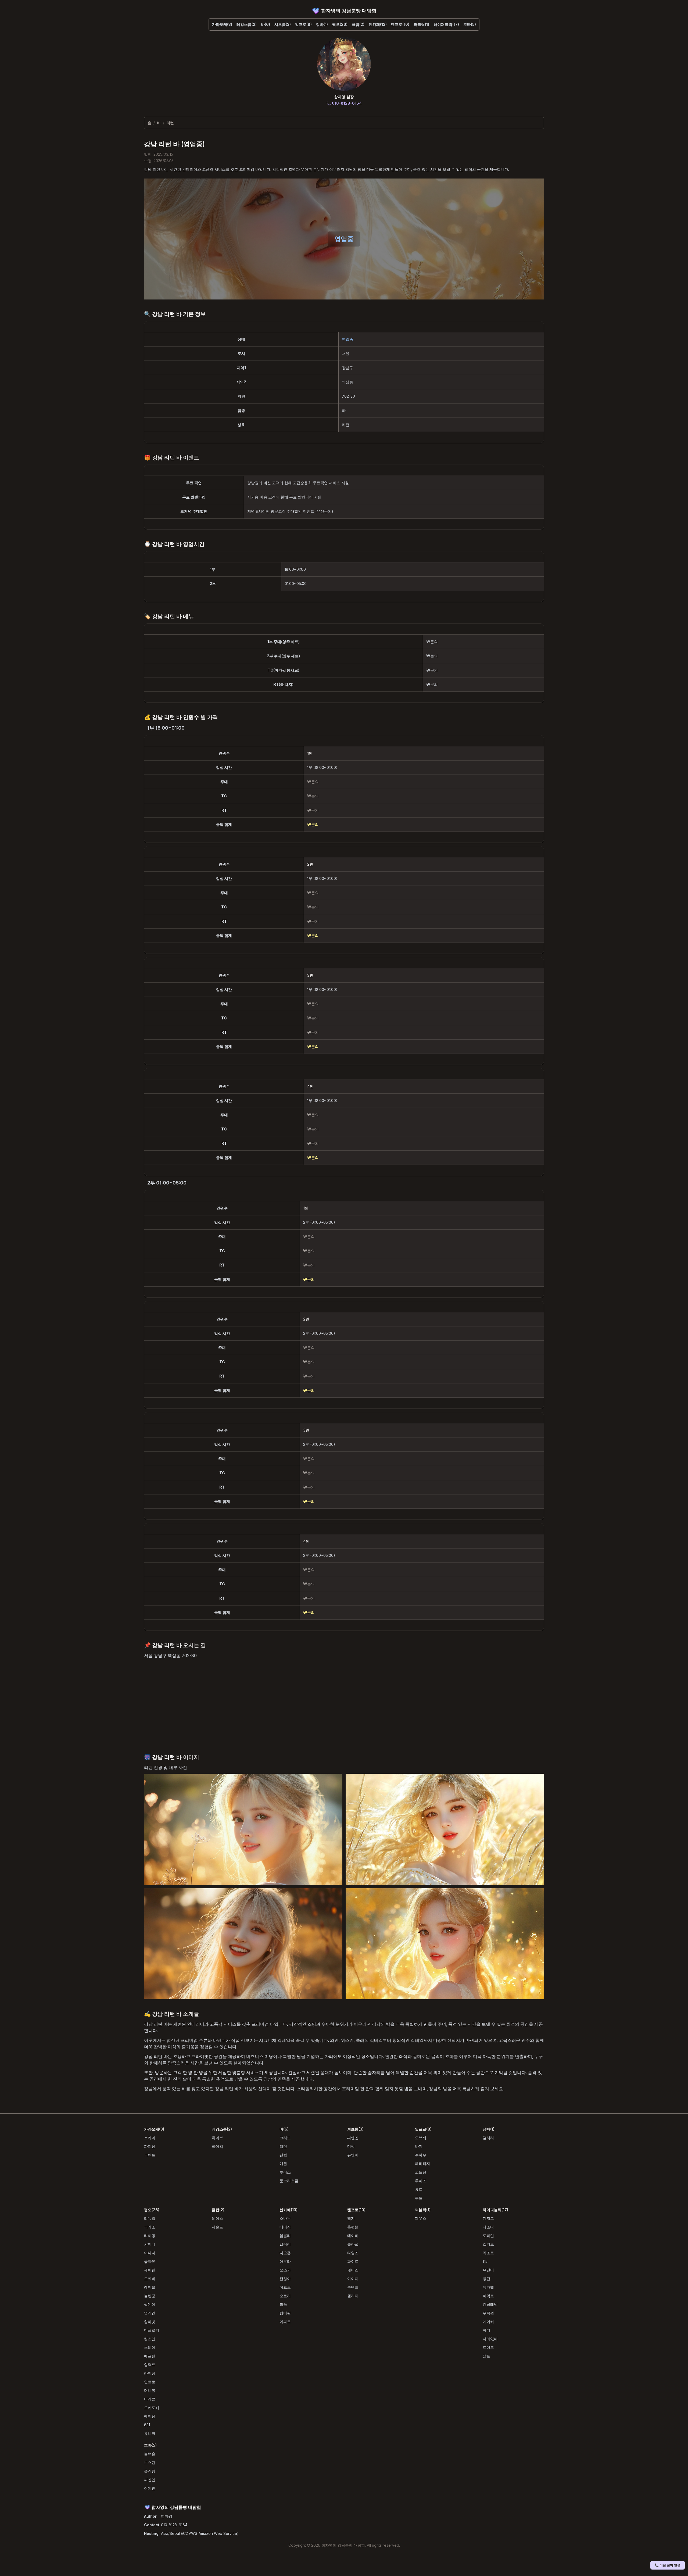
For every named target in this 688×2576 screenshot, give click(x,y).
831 (147, 2425)
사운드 (217, 2227)
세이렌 (150, 2270)
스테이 (150, 2347)
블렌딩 (150, 2296)
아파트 (285, 2322)
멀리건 (150, 2313)
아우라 (285, 2261)
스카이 (150, 2138)
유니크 (150, 2433)
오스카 (285, 2270)
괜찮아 (285, 2279)
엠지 (351, 2218)
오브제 (421, 2138)
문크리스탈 (289, 2181)
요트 (419, 2189)
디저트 (488, 2218)
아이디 (353, 2279)
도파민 (488, 2236)
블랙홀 (150, 2454)
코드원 (421, 2172)
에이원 (150, 2416)
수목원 (488, 2313)
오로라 (285, 2296)
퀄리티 (353, 2296)
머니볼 (150, 2390)
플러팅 (150, 2471)
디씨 (351, 2146)
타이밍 (150, 2236)
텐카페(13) (378, 24)
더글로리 (152, 2330)
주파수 (421, 2155)
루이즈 (421, 2181)
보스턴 (150, 2462)
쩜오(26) (340, 24)
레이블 (150, 2287)
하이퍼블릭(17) (446, 24)
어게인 (150, 2488)
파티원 (150, 2146)
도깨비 (150, 2279)
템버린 (285, 2313)
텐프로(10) (400, 24)
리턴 (283, 2146)
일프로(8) (303, 24)
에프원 (150, 2356)
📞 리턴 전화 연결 (668, 2565)
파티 (486, 2330)
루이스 (285, 2172)
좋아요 (150, 2261)
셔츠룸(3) (283, 24)
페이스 (353, 2270)
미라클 (150, 2399)
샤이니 (150, 2244)
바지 (419, 2146)
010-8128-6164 (174, 2525)
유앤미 (353, 2155)
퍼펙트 (150, 2155)
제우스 (421, 2218)
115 (485, 2261)
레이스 (217, 2218)
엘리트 (488, 2244)
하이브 (217, 2138)
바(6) (266, 24)
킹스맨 (150, 2339)
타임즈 (353, 2253)
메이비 (353, 2236)
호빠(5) (470, 24)
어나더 (150, 2253)
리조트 (488, 2253)
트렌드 (488, 2347)
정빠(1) (322, 24)
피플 (283, 2304)
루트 (419, 2198)
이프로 (285, 2287)
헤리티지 (422, 2163)
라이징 (150, 2373)
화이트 (353, 2261)
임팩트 (150, 2365)
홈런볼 (353, 2227)
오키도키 (152, 2408)
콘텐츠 (353, 2287)
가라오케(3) (222, 24)
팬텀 (283, 2155)
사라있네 (490, 2339)
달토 (486, 2356)
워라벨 (488, 2287)
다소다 (488, 2227)
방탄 (486, 2279)
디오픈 (285, 2253)
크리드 (285, 2138)
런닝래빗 (490, 2304)
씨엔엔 (353, 2138)
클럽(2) (358, 24)
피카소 (150, 2227)
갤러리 (488, 2138)
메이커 (488, 2322)
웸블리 (285, 2236)
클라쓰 (353, 2244)
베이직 (285, 2227)
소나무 (285, 2218)
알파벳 (150, 2322)
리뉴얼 (150, 2218)
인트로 (150, 2382)
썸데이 (150, 2304)
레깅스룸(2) (247, 24)
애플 (283, 2163)
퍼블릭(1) (421, 24)
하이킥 (217, 2146)
